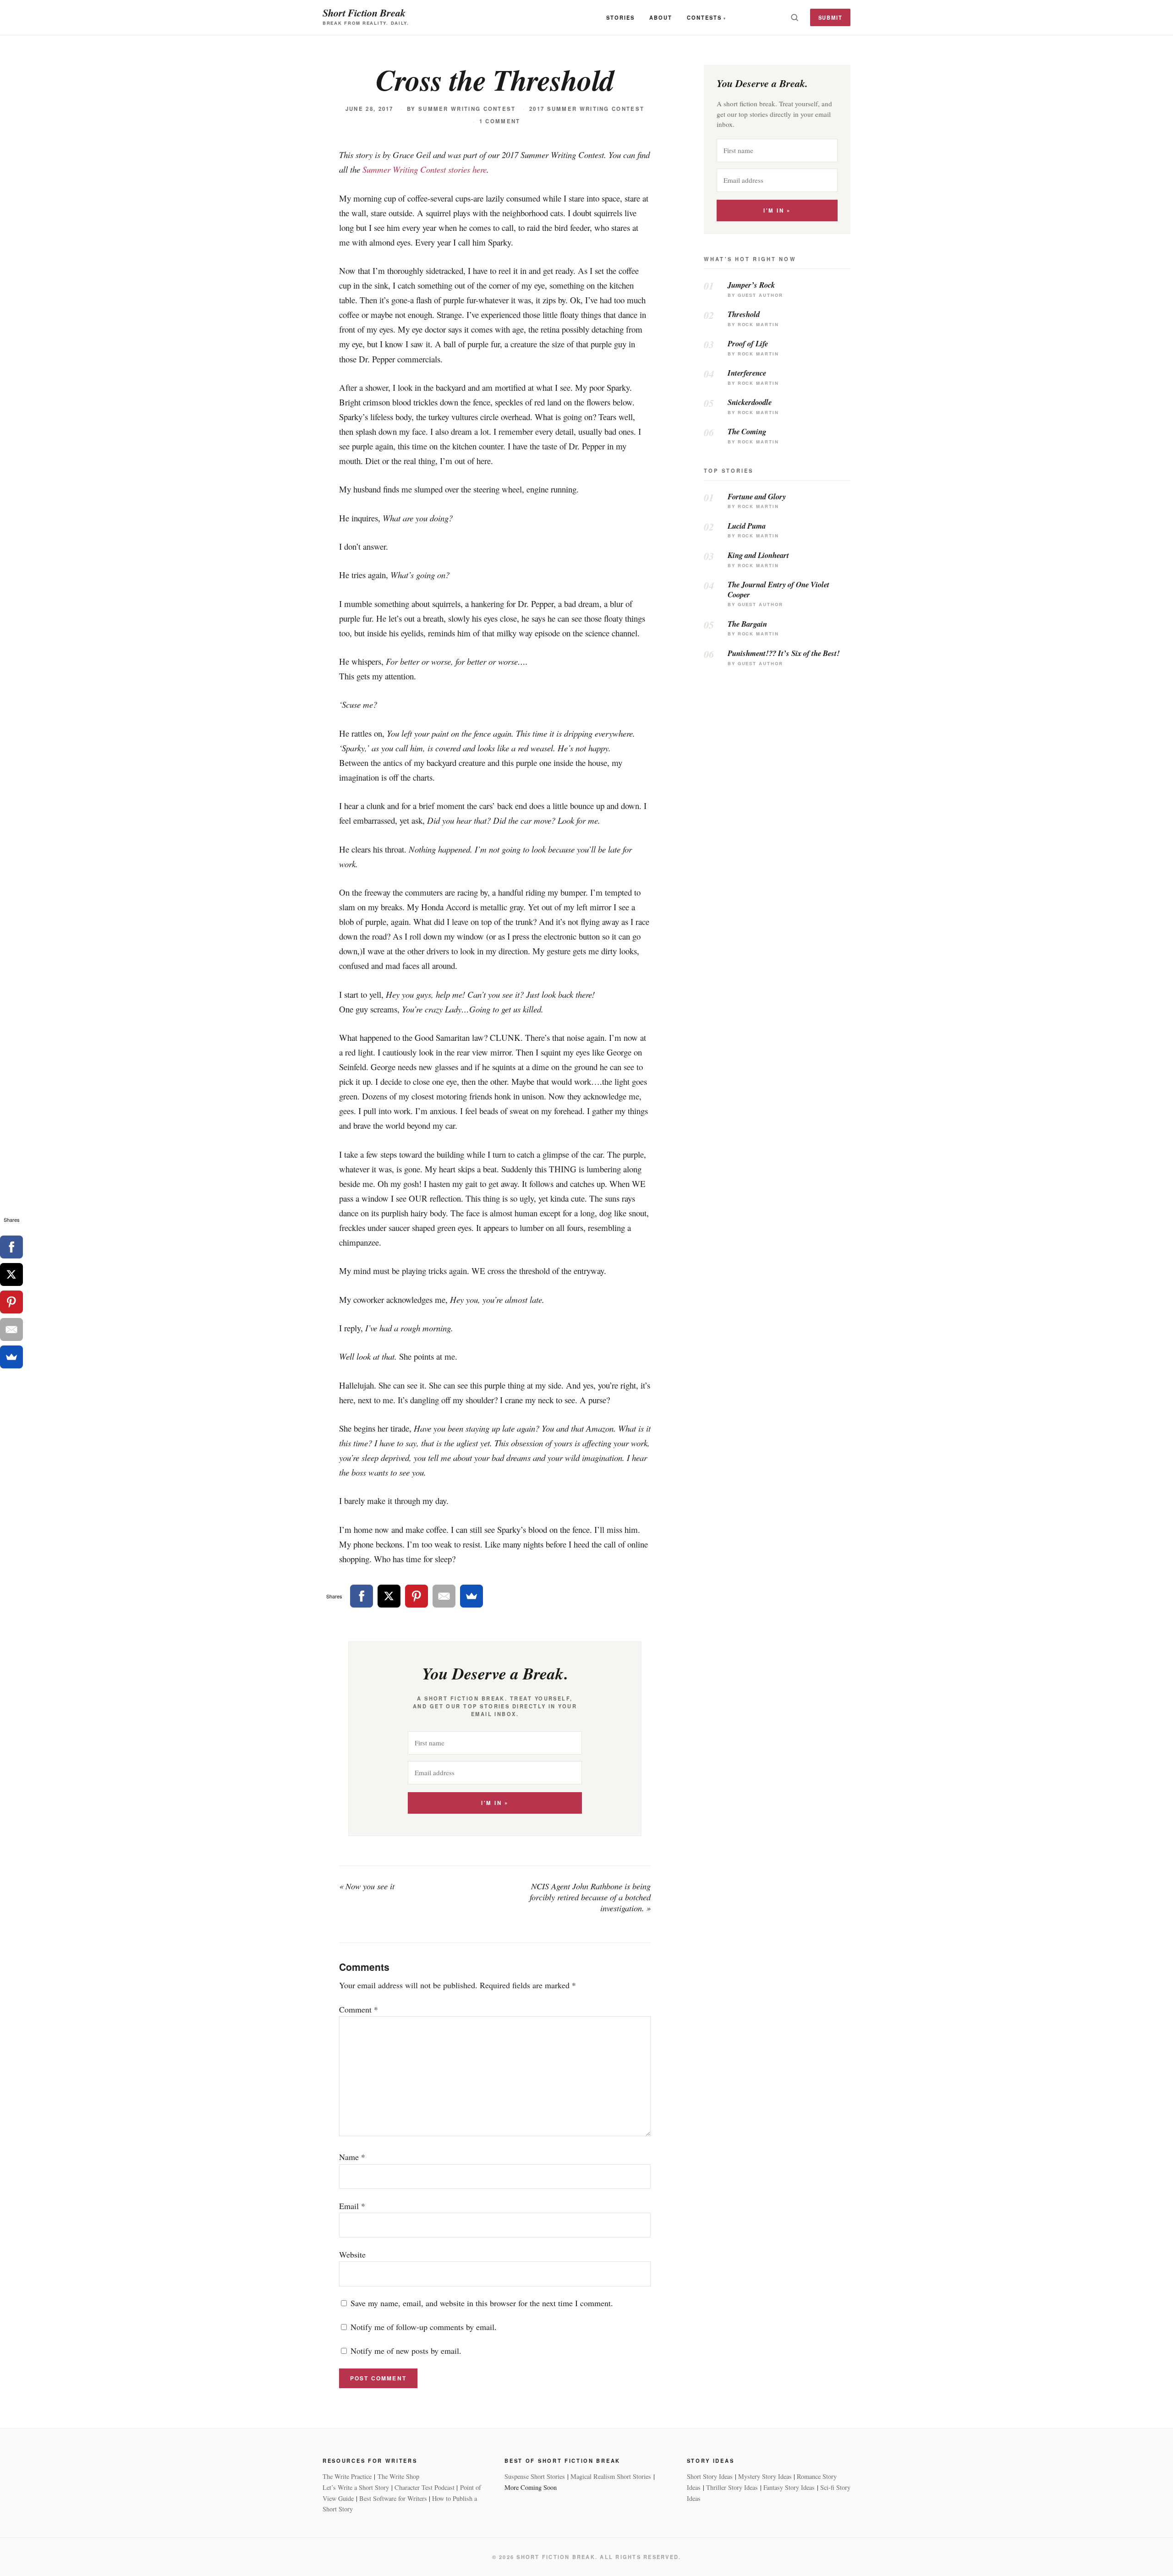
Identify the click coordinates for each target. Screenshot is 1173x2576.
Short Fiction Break (364, 13)
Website (352, 2254)
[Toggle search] (795, 17)
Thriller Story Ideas (732, 2487)
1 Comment (500, 121)
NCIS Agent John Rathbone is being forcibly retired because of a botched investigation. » (590, 1897)
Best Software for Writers (393, 2498)
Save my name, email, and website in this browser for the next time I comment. (482, 2303)
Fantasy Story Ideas (789, 2487)
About (661, 17)
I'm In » (495, 1803)
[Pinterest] (417, 1596)
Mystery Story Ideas (765, 2476)
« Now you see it (367, 1886)
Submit (830, 17)
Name (352, 2157)
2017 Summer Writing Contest (587, 109)
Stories (620, 17)
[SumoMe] (471, 1596)
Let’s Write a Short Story (356, 2487)
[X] (389, 1596)
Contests (704, 17)
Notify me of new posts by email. (406, 2351)
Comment (359, 2009)
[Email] (444, 1596)
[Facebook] (362, 1596)
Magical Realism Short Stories (611, 2476)
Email (352, 2206)
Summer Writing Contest (467, 109)
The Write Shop (398, 2476)
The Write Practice (347, 2476)
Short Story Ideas (710, 2476)
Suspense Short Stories (535, 2476)
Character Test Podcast (425, 2487)
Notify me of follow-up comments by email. (424, 2327)
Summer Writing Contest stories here (425, 169)
